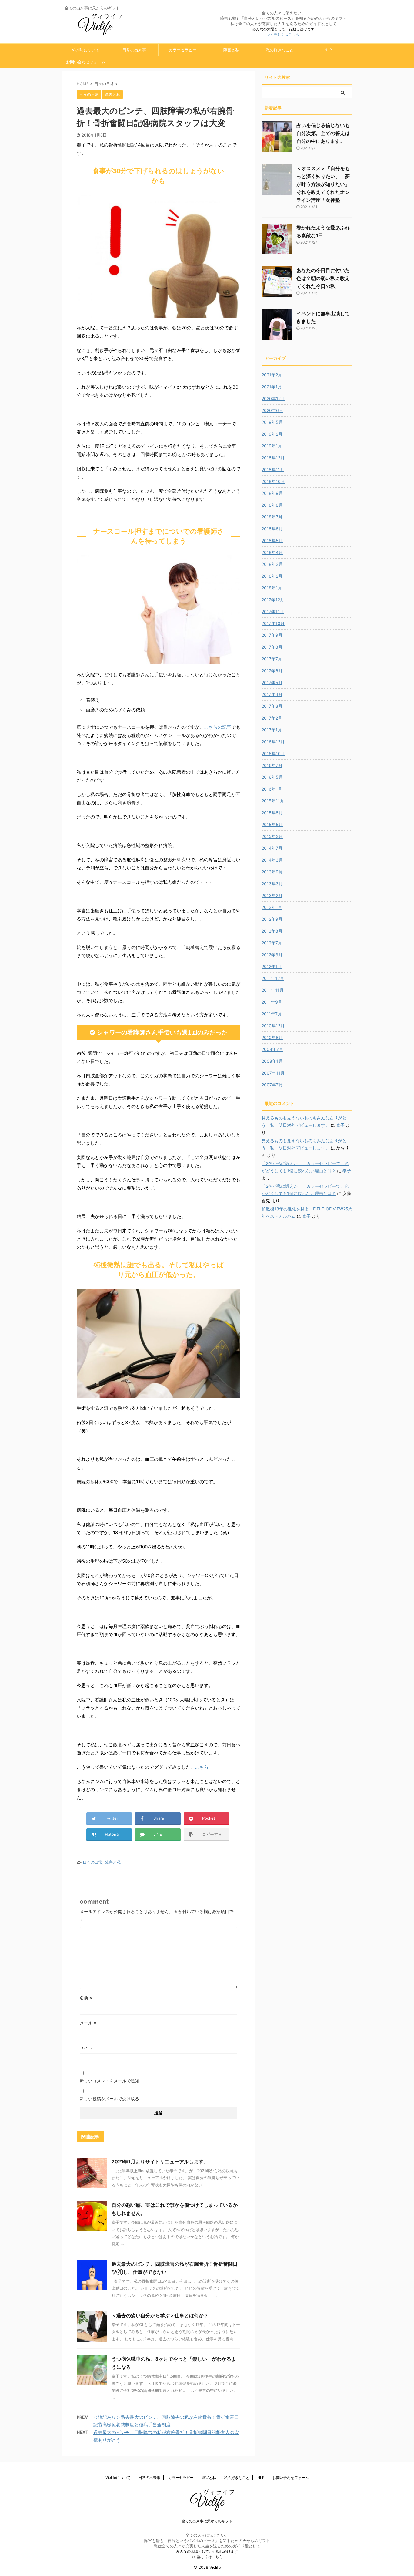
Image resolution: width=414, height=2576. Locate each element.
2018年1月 (272, 588)
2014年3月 (272, 860)
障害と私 (231, 50)
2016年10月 (273, 753)
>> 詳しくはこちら (284, 34)
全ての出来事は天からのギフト (207, 2521)
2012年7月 (272, 943)
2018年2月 (272, 576)
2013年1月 (272, 907)
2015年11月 (273, 801)
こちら (202, 1767)
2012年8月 (272, 931)
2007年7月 (272, 1085)
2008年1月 (272, 1061)
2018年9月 (272, 493)
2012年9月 (272, 919)
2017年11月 (273, 611)
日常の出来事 (134, 50)
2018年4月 (272, 552)
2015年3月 (272, 836)
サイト (86, 2048)
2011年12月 (273, 978)
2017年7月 (272, 659)
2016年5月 (272, 777)
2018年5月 (272, 540)
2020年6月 (272, 410)
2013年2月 (272, 895)
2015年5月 (272, 824)
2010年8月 (272, 1037)
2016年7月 (272, 765)
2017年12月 (273, 600)
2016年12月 (273, 742)
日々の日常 (93, 1862)
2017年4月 (272, 694)
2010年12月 (273, 1026)
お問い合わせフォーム (86, 62)
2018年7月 (272, 517)
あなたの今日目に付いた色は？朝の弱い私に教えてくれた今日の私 (323, 278)
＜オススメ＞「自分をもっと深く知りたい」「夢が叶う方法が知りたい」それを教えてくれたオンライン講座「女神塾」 (323, 184)
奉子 (340, 1125)
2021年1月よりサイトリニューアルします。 (160, 2162)
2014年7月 (272, 848)
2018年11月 (273, 469)
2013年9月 (272, 872)
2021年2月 (272, 375)
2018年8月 (272, 505)
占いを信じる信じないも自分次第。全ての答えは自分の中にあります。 (323, 133)
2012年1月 (272, 966)
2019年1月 (272, 446)
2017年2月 (272, 718)
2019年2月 (272, 434)
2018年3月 (272, 564)
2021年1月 (272, 387)
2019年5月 (272, 422)
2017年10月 (273, 623)
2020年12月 (273, 398)
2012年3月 (272, 955)
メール (88, 2023)
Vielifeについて (86, 50)
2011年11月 (273, 990)
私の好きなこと (280, 50)
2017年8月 (272, 647)
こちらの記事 (218, 727)
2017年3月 (272, 706)
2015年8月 (272, 813)
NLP (328, 50)
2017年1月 (272, 730)
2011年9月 (272, 1002)
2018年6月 (272, 529)
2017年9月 (272, 635)
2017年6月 (272, 671)
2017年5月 (272, 682)
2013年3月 (272, 884)
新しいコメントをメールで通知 (109, 2081)
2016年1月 (272, 789)
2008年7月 (272, 1049)
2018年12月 (273, 458)
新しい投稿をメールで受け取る (109, 2099)
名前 (86, 1998)
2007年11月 (273, 1073)
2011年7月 (272, 1014)
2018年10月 (273, 481)
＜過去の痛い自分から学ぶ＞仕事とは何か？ (160, 2315)
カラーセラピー (183, 50)
